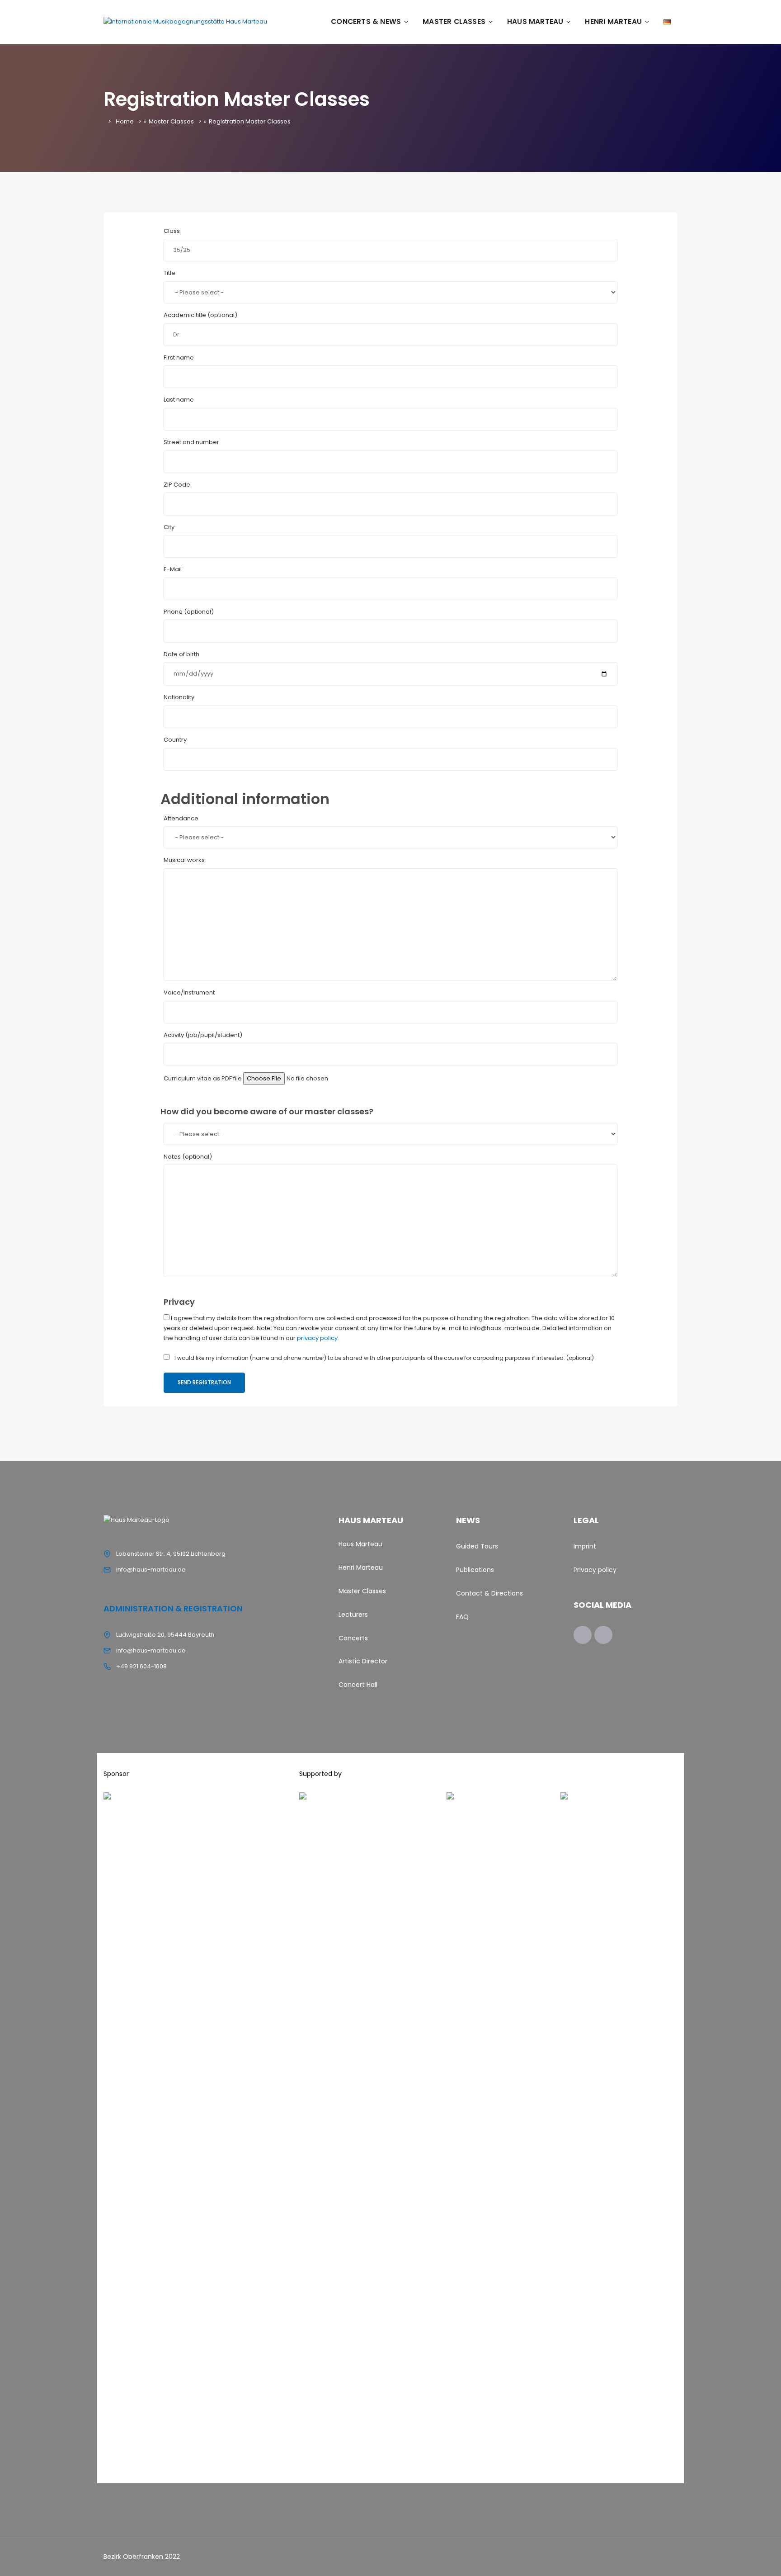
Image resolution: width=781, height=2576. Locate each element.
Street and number (191, 442)
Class (172, 231)
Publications (475, 1570)
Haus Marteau (535, 21)
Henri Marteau (613, 21)
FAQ (462, 1617)
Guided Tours (477, 1546)
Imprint (585, 1546)
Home (125, 121)
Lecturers (353, 1615)
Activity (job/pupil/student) (203, 1035)
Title (169, 273)
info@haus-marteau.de (151, 1570)
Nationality (179, 697)
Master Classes (454, 21)
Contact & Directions (489, 1593)
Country (175, 740)
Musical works (184, 860)
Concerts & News (366, 21)
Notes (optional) (188, 1157)
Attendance (181, 818)
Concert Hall (358, 1685)
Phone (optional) (189, 612)
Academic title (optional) (200, 315)
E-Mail (173, 569)
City (169, 527)
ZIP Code (177, 485)
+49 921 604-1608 (141, 1666)
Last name (179, 400)
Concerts (353, 1638)
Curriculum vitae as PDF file (203, 1078)
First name (179, 358)
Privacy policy (595, 1570)
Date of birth (181, 654)
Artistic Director (363, 1661)
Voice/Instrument (189, 992)
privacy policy (317, 1338)
